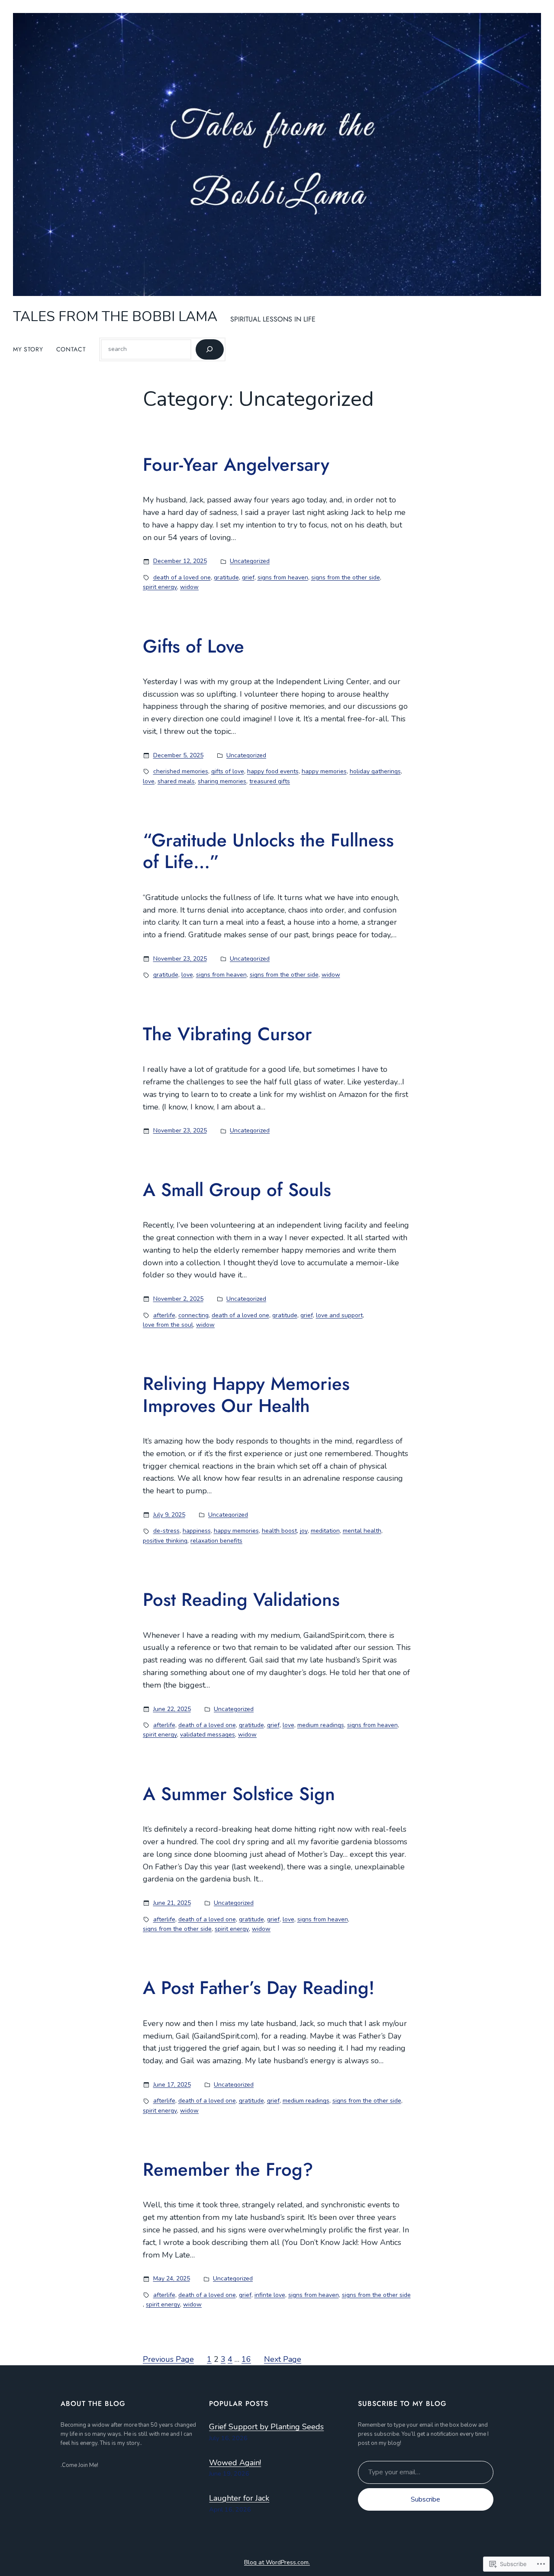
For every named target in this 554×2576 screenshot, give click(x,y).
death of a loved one (182, 577)
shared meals (176, 781)
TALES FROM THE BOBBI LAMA (115, 317)
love (149, 781)
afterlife (164, 1315)
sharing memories (222, 781)
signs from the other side (346, 577)
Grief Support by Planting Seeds (266, 2427)
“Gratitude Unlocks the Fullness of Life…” (268, 851)
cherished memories (181, 771)
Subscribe (425, 2499)
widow (189, 587)
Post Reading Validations (241, 1600)
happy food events (273, 771)
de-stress (166, 1531)
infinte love (270, 2295)
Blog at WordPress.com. (277, 2562)
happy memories (324, 771)
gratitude (226, 577)
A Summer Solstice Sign (239, 1794)
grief (248, 577)
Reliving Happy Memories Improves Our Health (246, 1395)
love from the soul (168, 1325)
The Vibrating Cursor (227, 1034)
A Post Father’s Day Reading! (259, 1988)
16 (246, 2359)
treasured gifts (270, 781)
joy (304, 1531)
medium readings (321, 1725)
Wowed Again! (235, 2463)
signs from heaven (283, 577)
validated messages (208, 1735)
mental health (362, 1531)
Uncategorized (250, 561)
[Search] (210, 349)
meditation (325, 1531)
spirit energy (160, 587)
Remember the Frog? (228, 2170)
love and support (339, 1315)
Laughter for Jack (239, 2498)
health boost (279, 1531)
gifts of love (228, 771)
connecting (193, 1315)
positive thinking (165, 1541)
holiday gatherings (375, 771)
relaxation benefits (216, 1541)
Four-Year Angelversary (236, 465)
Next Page (283, 2359)
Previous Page (168, 2359)
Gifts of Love (193, 646)
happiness (197, 1531)
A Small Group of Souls (237, 1190)
